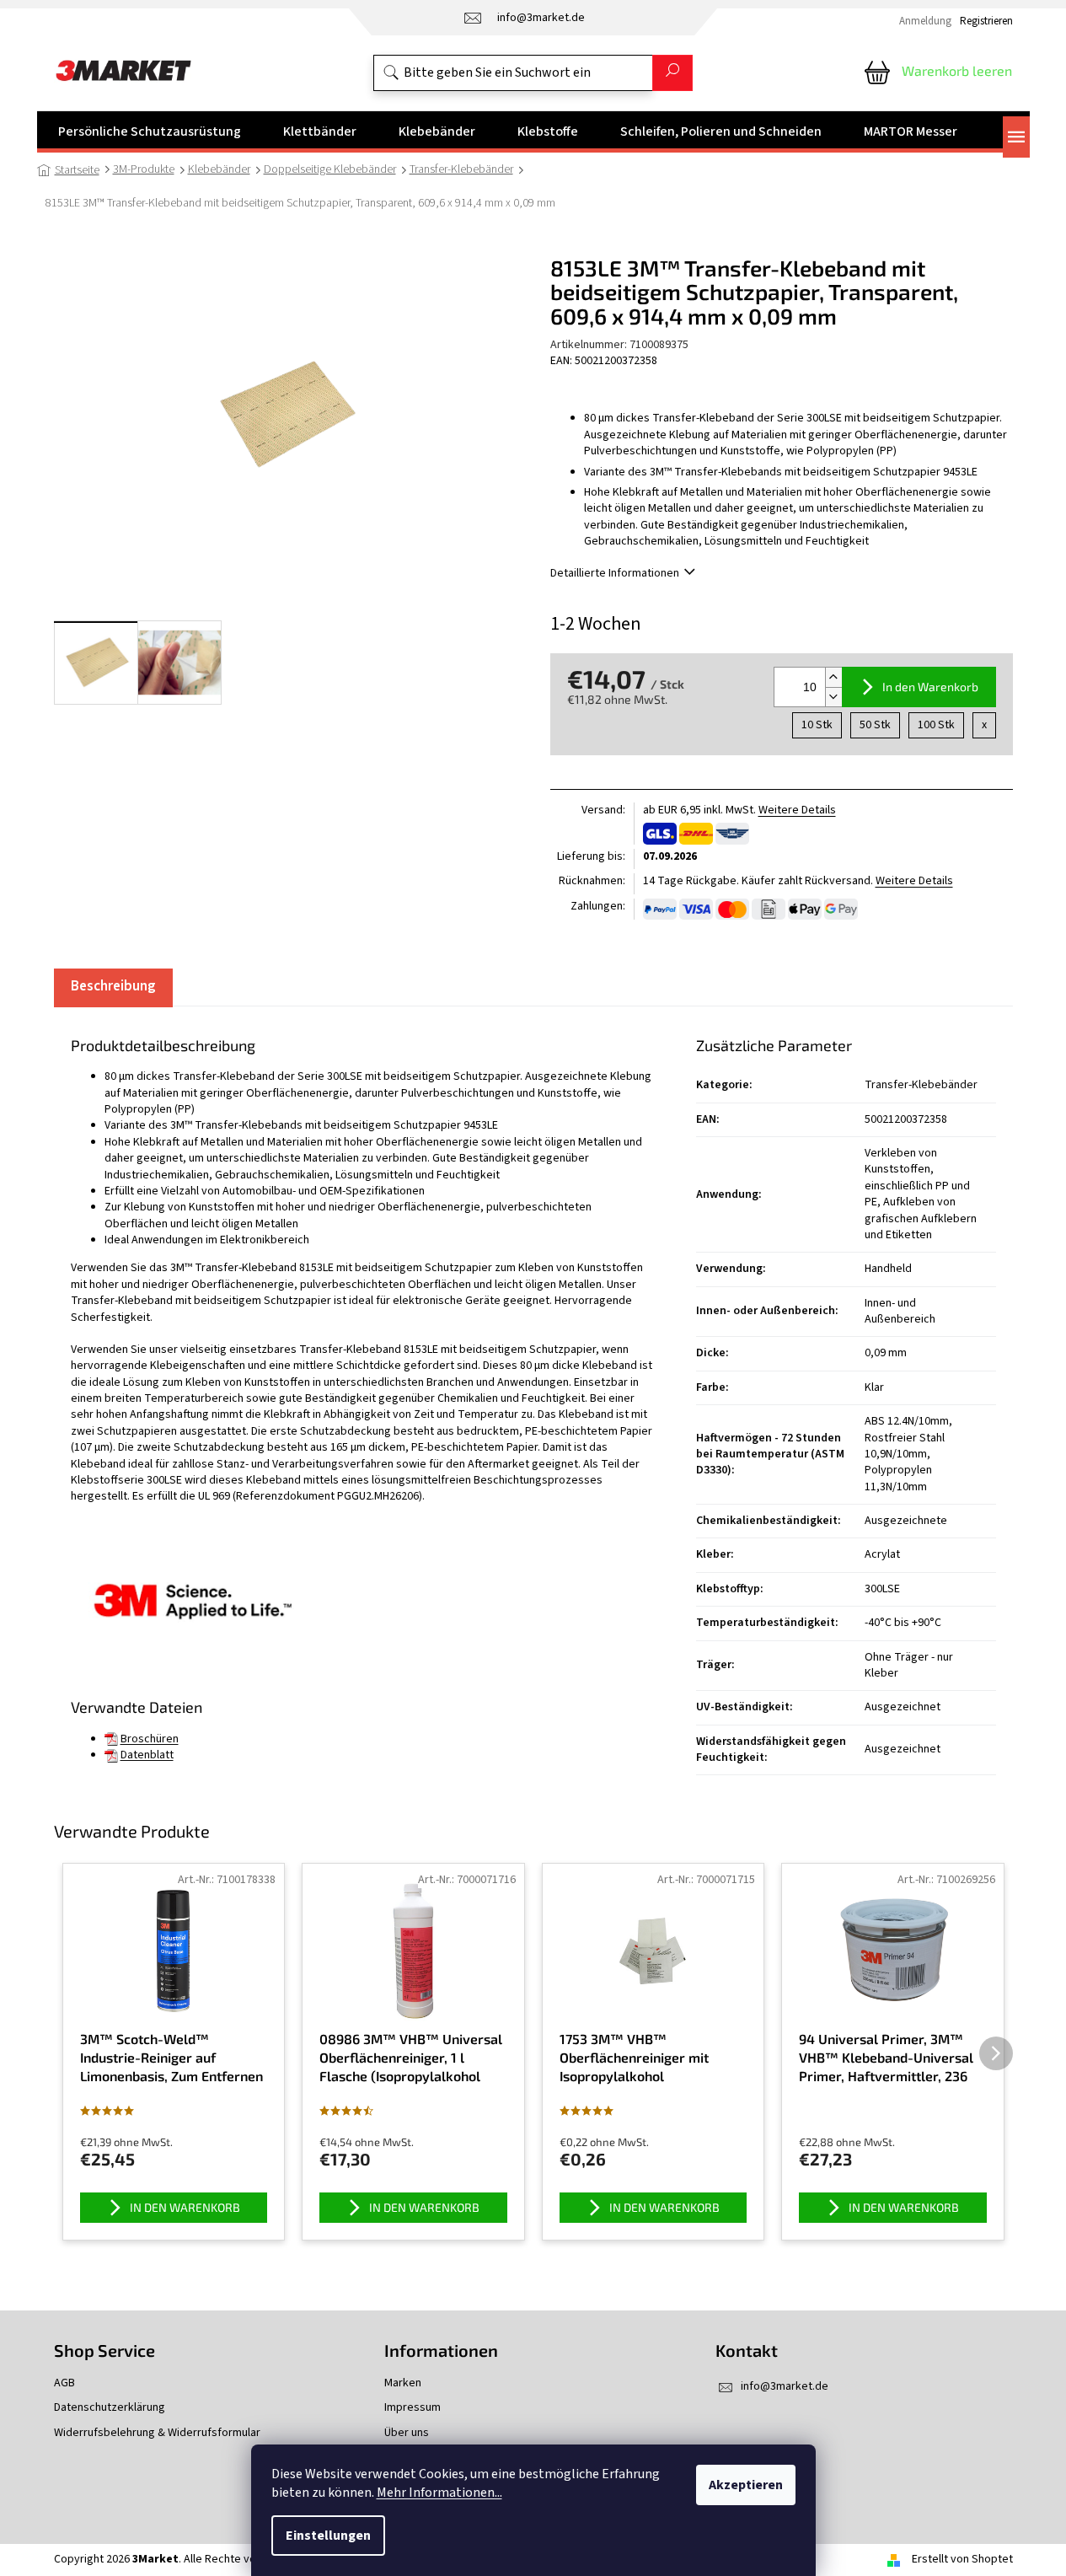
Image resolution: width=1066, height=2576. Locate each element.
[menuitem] (150, 131)
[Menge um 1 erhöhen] (833, 677)
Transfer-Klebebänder (921, 1085)
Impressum (412, 2408)
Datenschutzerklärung (110, 2408)
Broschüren (150, 1739)
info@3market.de (785, 2386)
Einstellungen (328, 2536)
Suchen (672, 73)
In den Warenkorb (930, 687)
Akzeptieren (746, 2485)
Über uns (407, 2433)
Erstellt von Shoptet (962, 2559)
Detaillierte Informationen (615, 573)
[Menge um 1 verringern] (833, 697)
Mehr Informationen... (439, 2493)
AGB (64, 2383)
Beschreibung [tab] (113, 986)
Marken (403, 2383)
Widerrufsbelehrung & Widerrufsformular (157, 2433)
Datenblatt (147, 1755)
